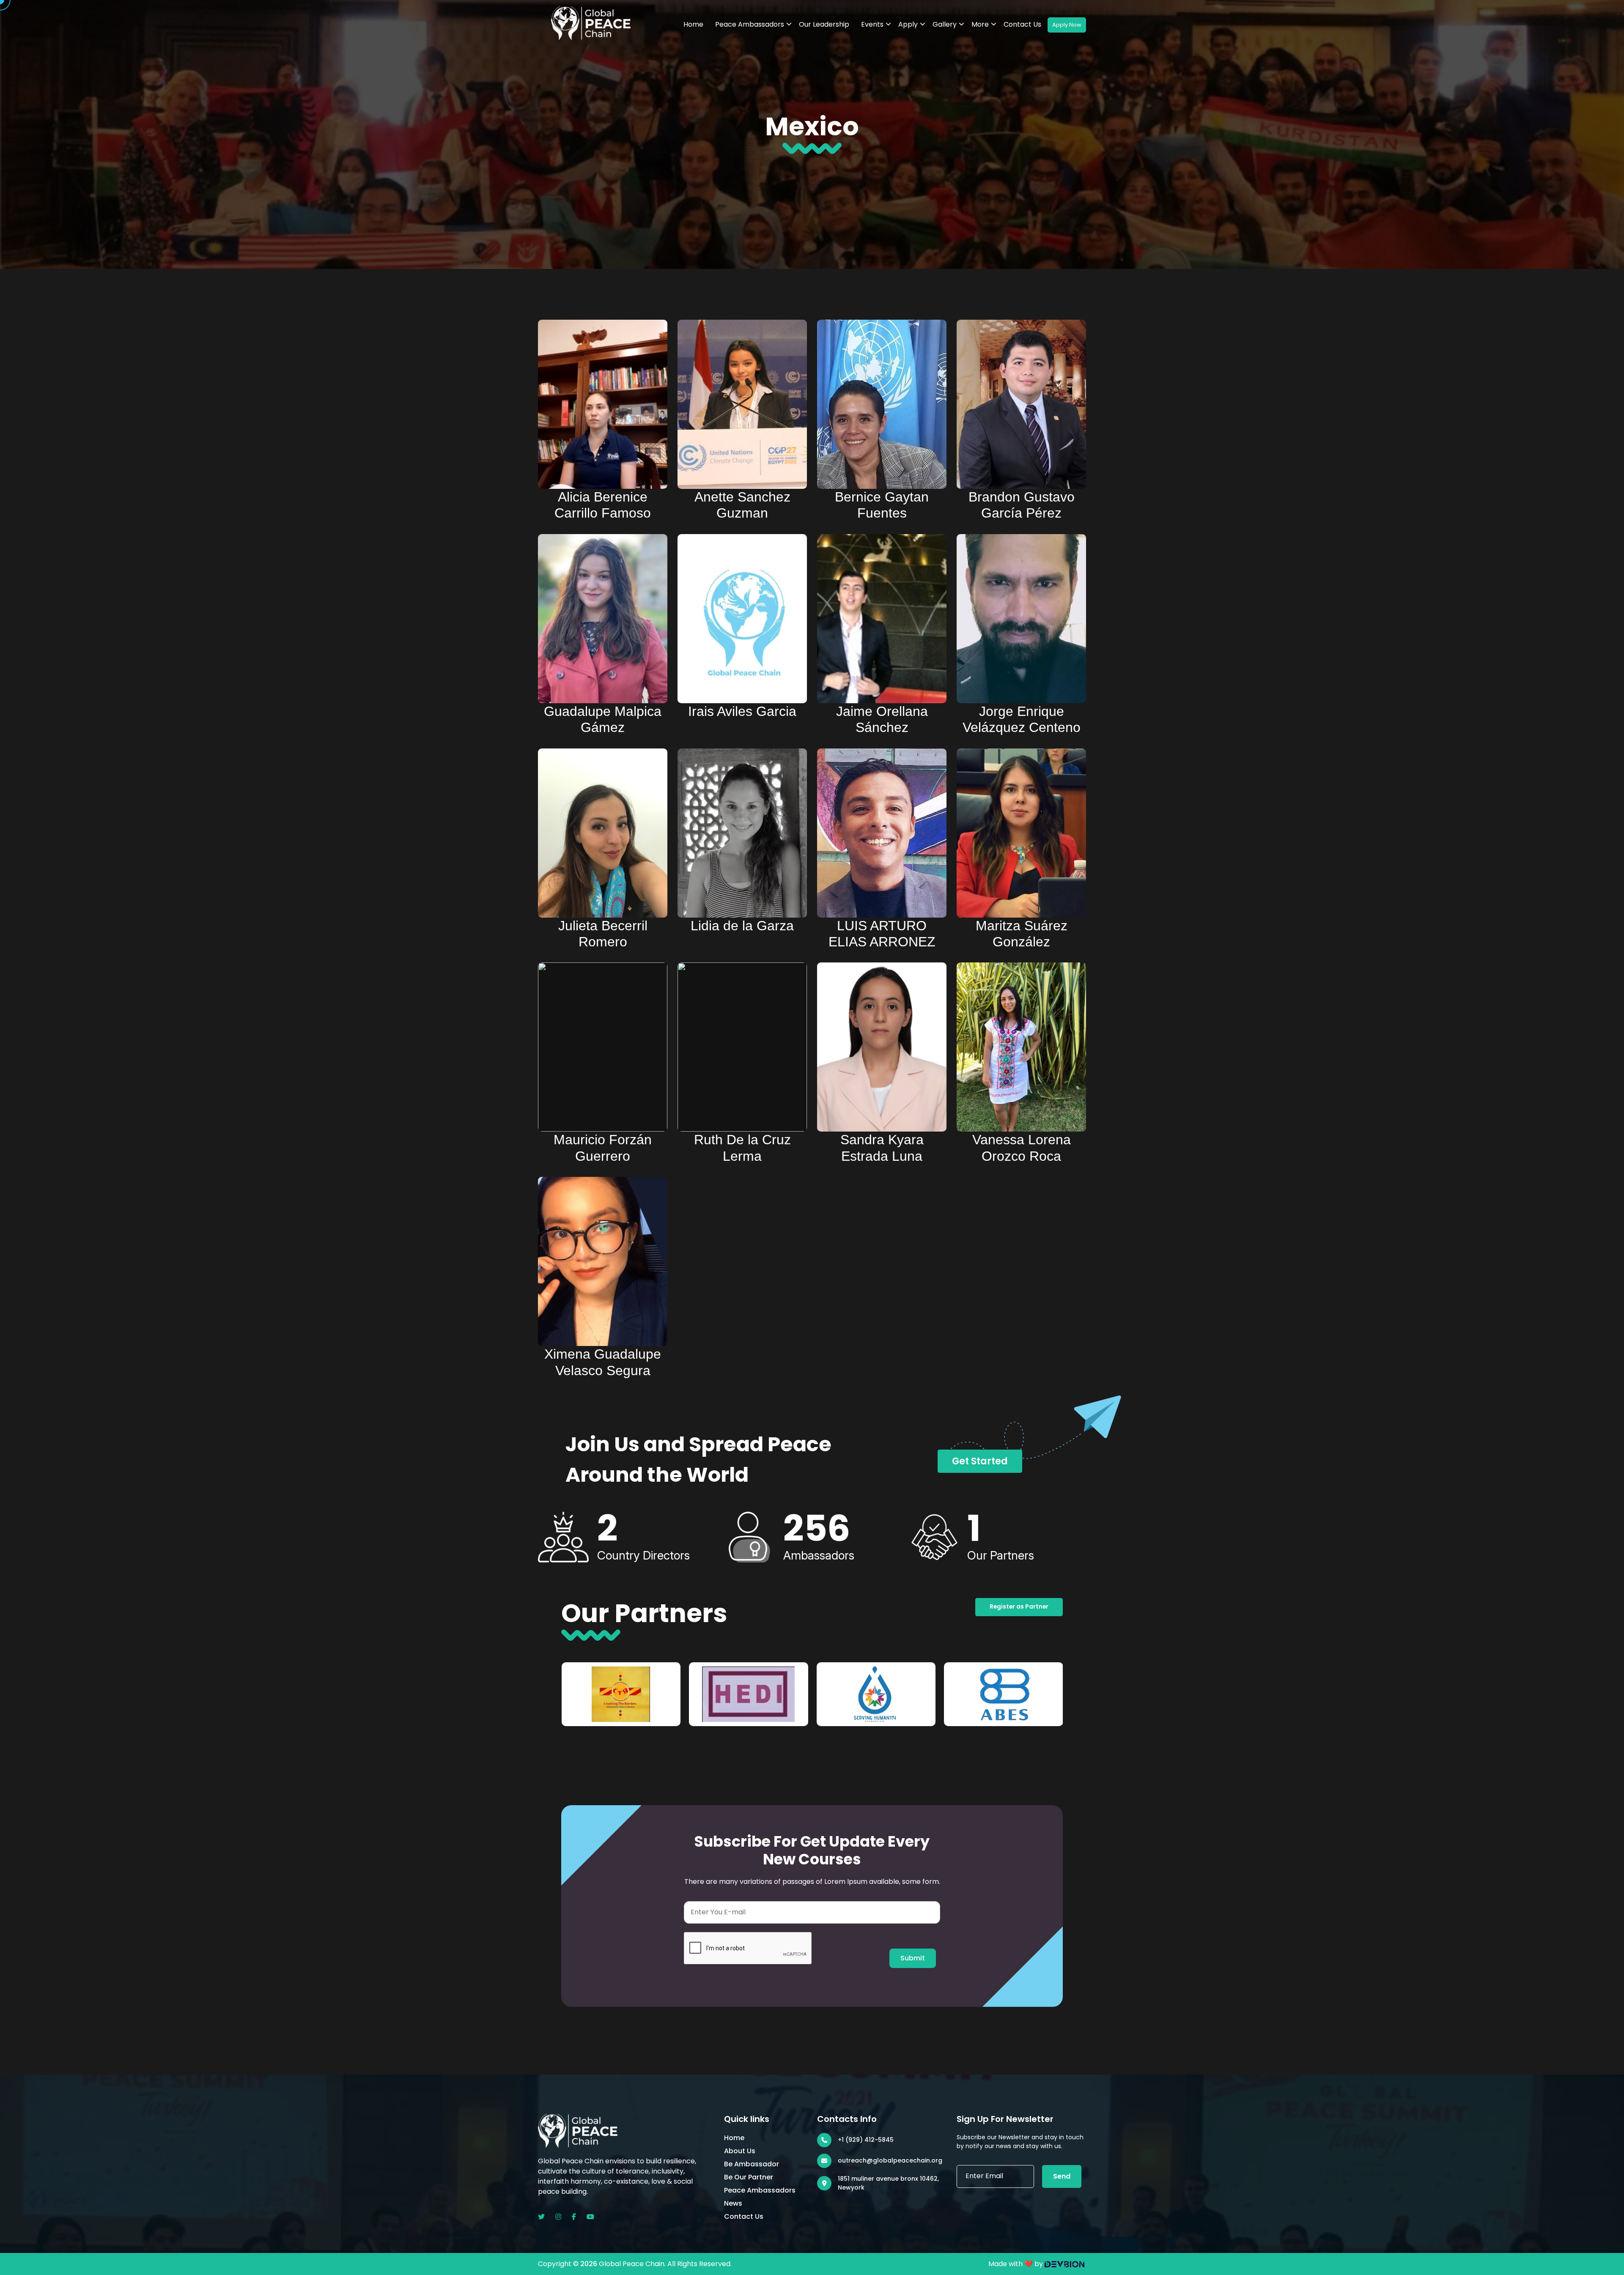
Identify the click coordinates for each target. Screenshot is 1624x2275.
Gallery (945, 24)
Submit (913, 1958)
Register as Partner (1019, 1607)
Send (1062, 2176)
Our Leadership (824, 24)
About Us (740, 2151)
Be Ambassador (752, 2164)
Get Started (980, 1461)
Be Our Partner (749, 2177)
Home (693, 24)
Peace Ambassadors (750, 24)
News (733, 2203)
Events (872, 24)
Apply (908, 24)
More (980, 24)
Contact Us (1022, 24)
